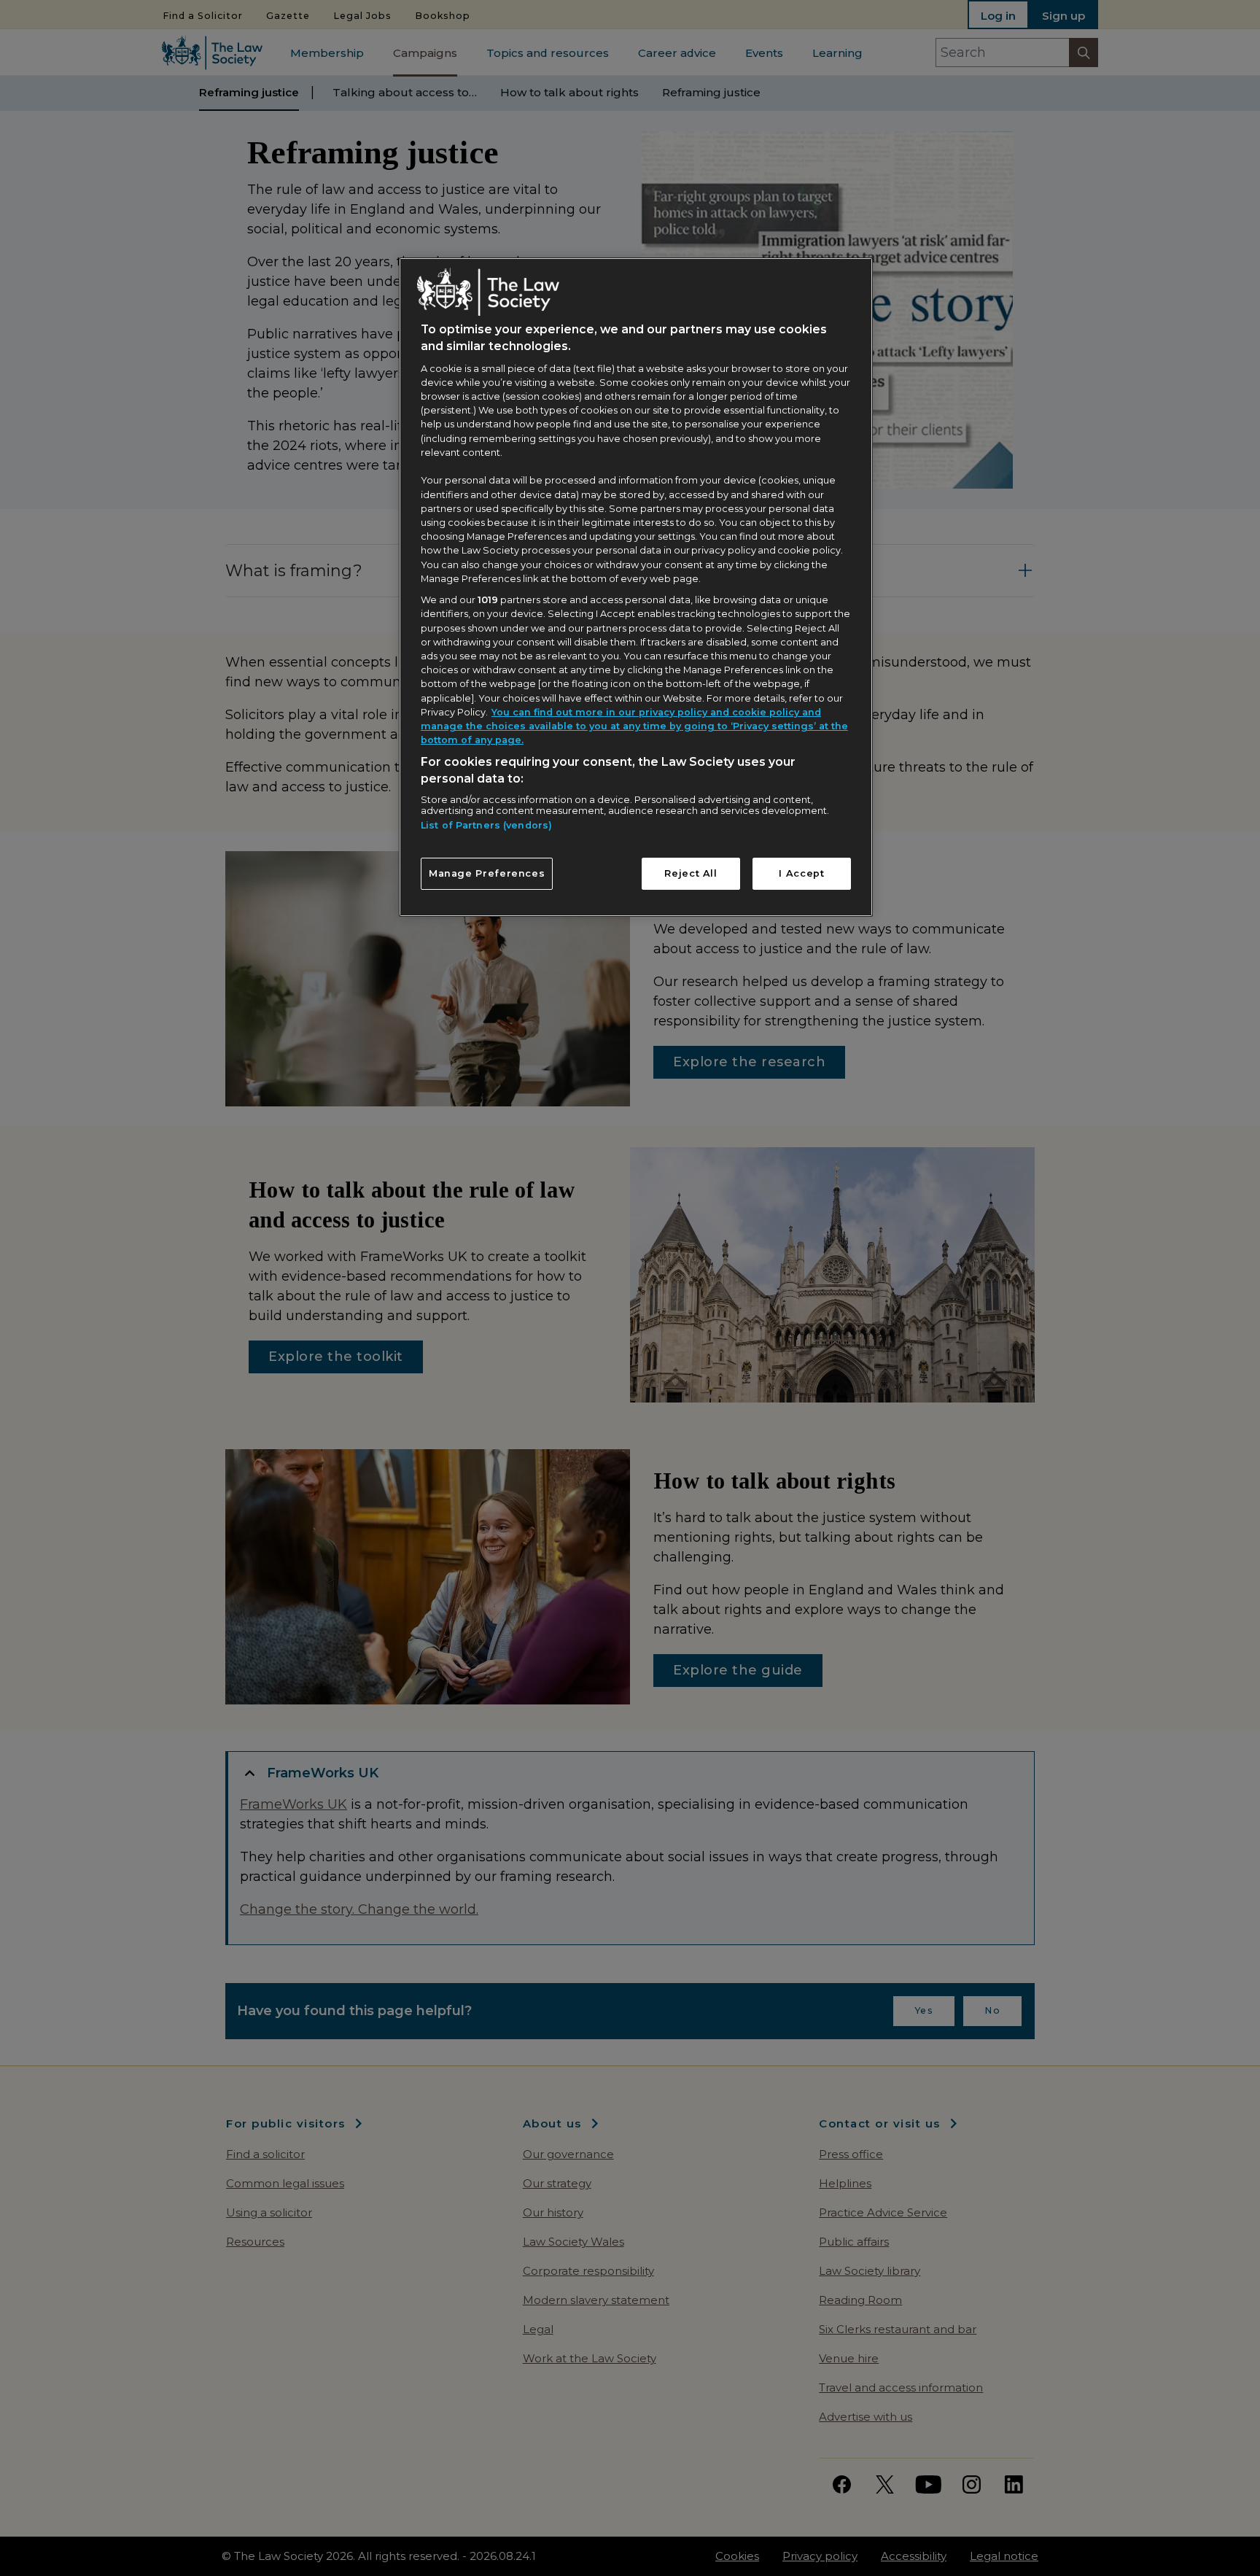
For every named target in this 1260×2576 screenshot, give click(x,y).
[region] (636, 587)
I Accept (801, 873)
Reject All (691, 873)
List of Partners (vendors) (486, 825)
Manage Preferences (487, 873)
